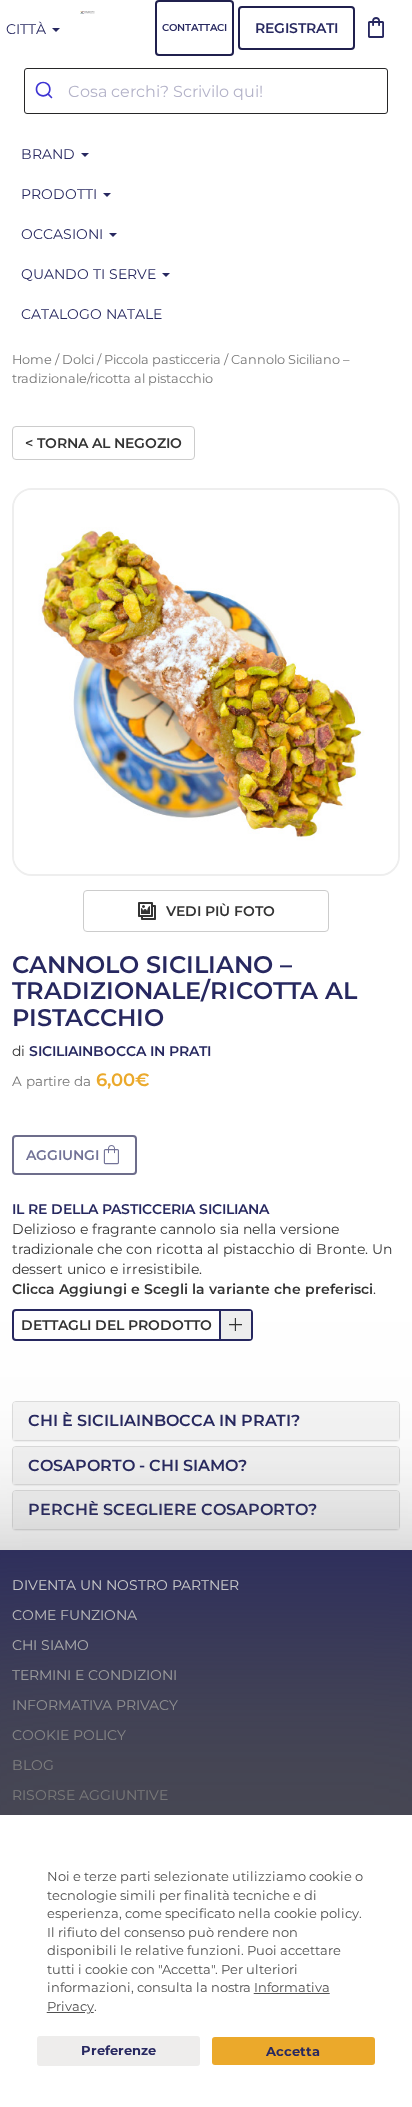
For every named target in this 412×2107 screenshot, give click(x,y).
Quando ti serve (90, 274)
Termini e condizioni (94, 1675)
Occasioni (64, 234)
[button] (74, 1155)
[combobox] (206, 91)
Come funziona (74, 1615)
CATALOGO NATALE (91, 314)
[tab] (206, 1421)
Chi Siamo (50, 1645)
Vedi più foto (218, 911)
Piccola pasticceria (162, 359)
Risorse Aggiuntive (90, 1795)
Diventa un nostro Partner (125, 1585)
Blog (33, 1765)
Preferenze (118, 2051)
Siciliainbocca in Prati (120, 1051)
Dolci (78, 359)
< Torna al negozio (103, 443)
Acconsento (293, 2051)
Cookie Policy (69, 1735)
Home (32, 359)
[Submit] (46, 91)
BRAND (50, 154)
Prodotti (61, 194)
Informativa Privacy (95, 1705)
